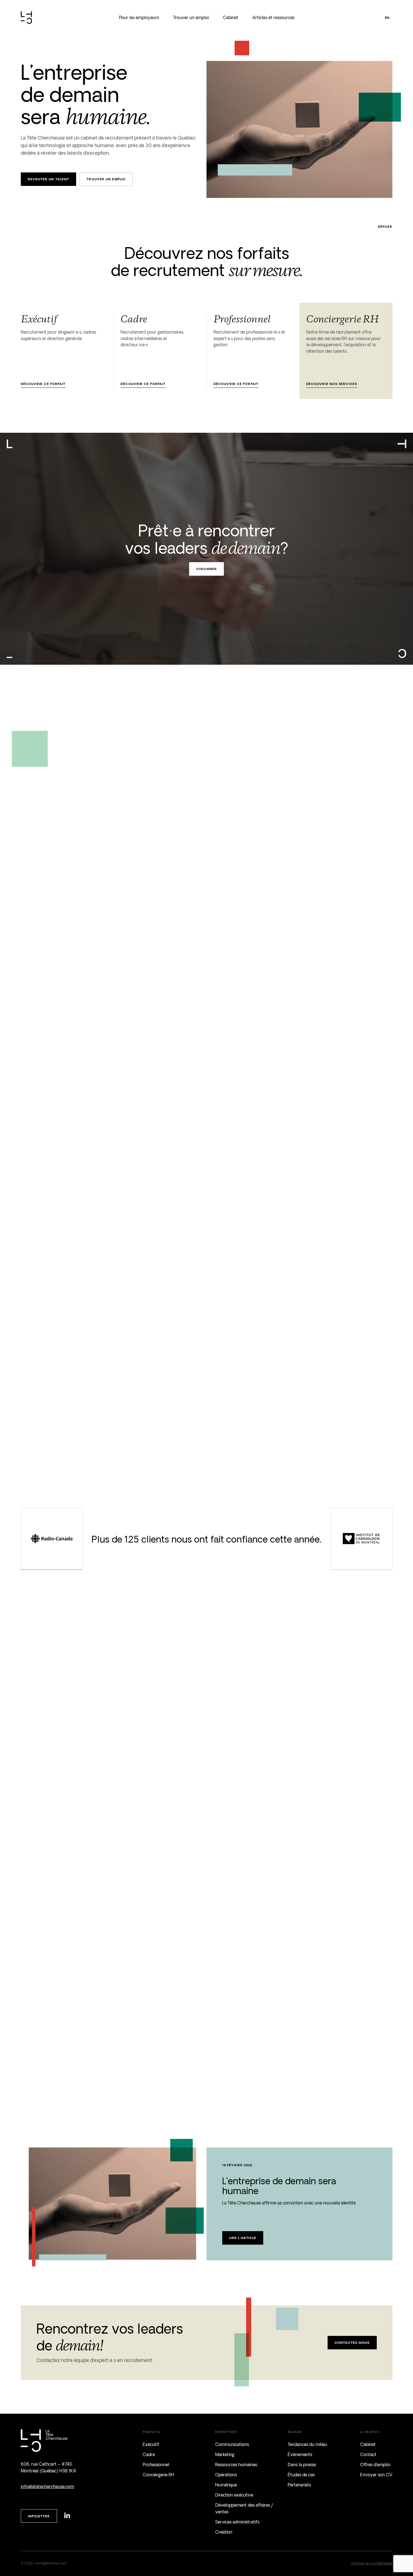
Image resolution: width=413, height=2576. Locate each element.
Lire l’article (243, 2238)
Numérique (226, 2485)
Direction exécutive (234, 2495)
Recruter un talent (49, 179)
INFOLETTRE (39, 2516)
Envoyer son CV (376, 2475)
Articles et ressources (273, 18)
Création (224, 2532)
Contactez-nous (352, 2342)
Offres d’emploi (375, 2465)
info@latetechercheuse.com (47, 2487)
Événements (300, 2455)
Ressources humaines (236, 2465)
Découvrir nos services (332, 384)
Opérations (226, 2475)
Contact (368, 2455)
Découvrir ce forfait (43, 384)
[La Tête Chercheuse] (26, 18)
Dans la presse (302, 2465)
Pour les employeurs (139, 18)
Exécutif (151, 2444)
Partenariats (299, 2485)
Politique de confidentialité (372, 2563)
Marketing (225, 2455)
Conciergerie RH (158, 2475)
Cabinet (231, 18)
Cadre (149, 2455)
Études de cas (301, 2475)
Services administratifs (237, 2522)
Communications (232, 2444)
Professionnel (156, 2465)
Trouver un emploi (191, 18)
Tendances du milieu (307, 2444)
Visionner (206, 569)
